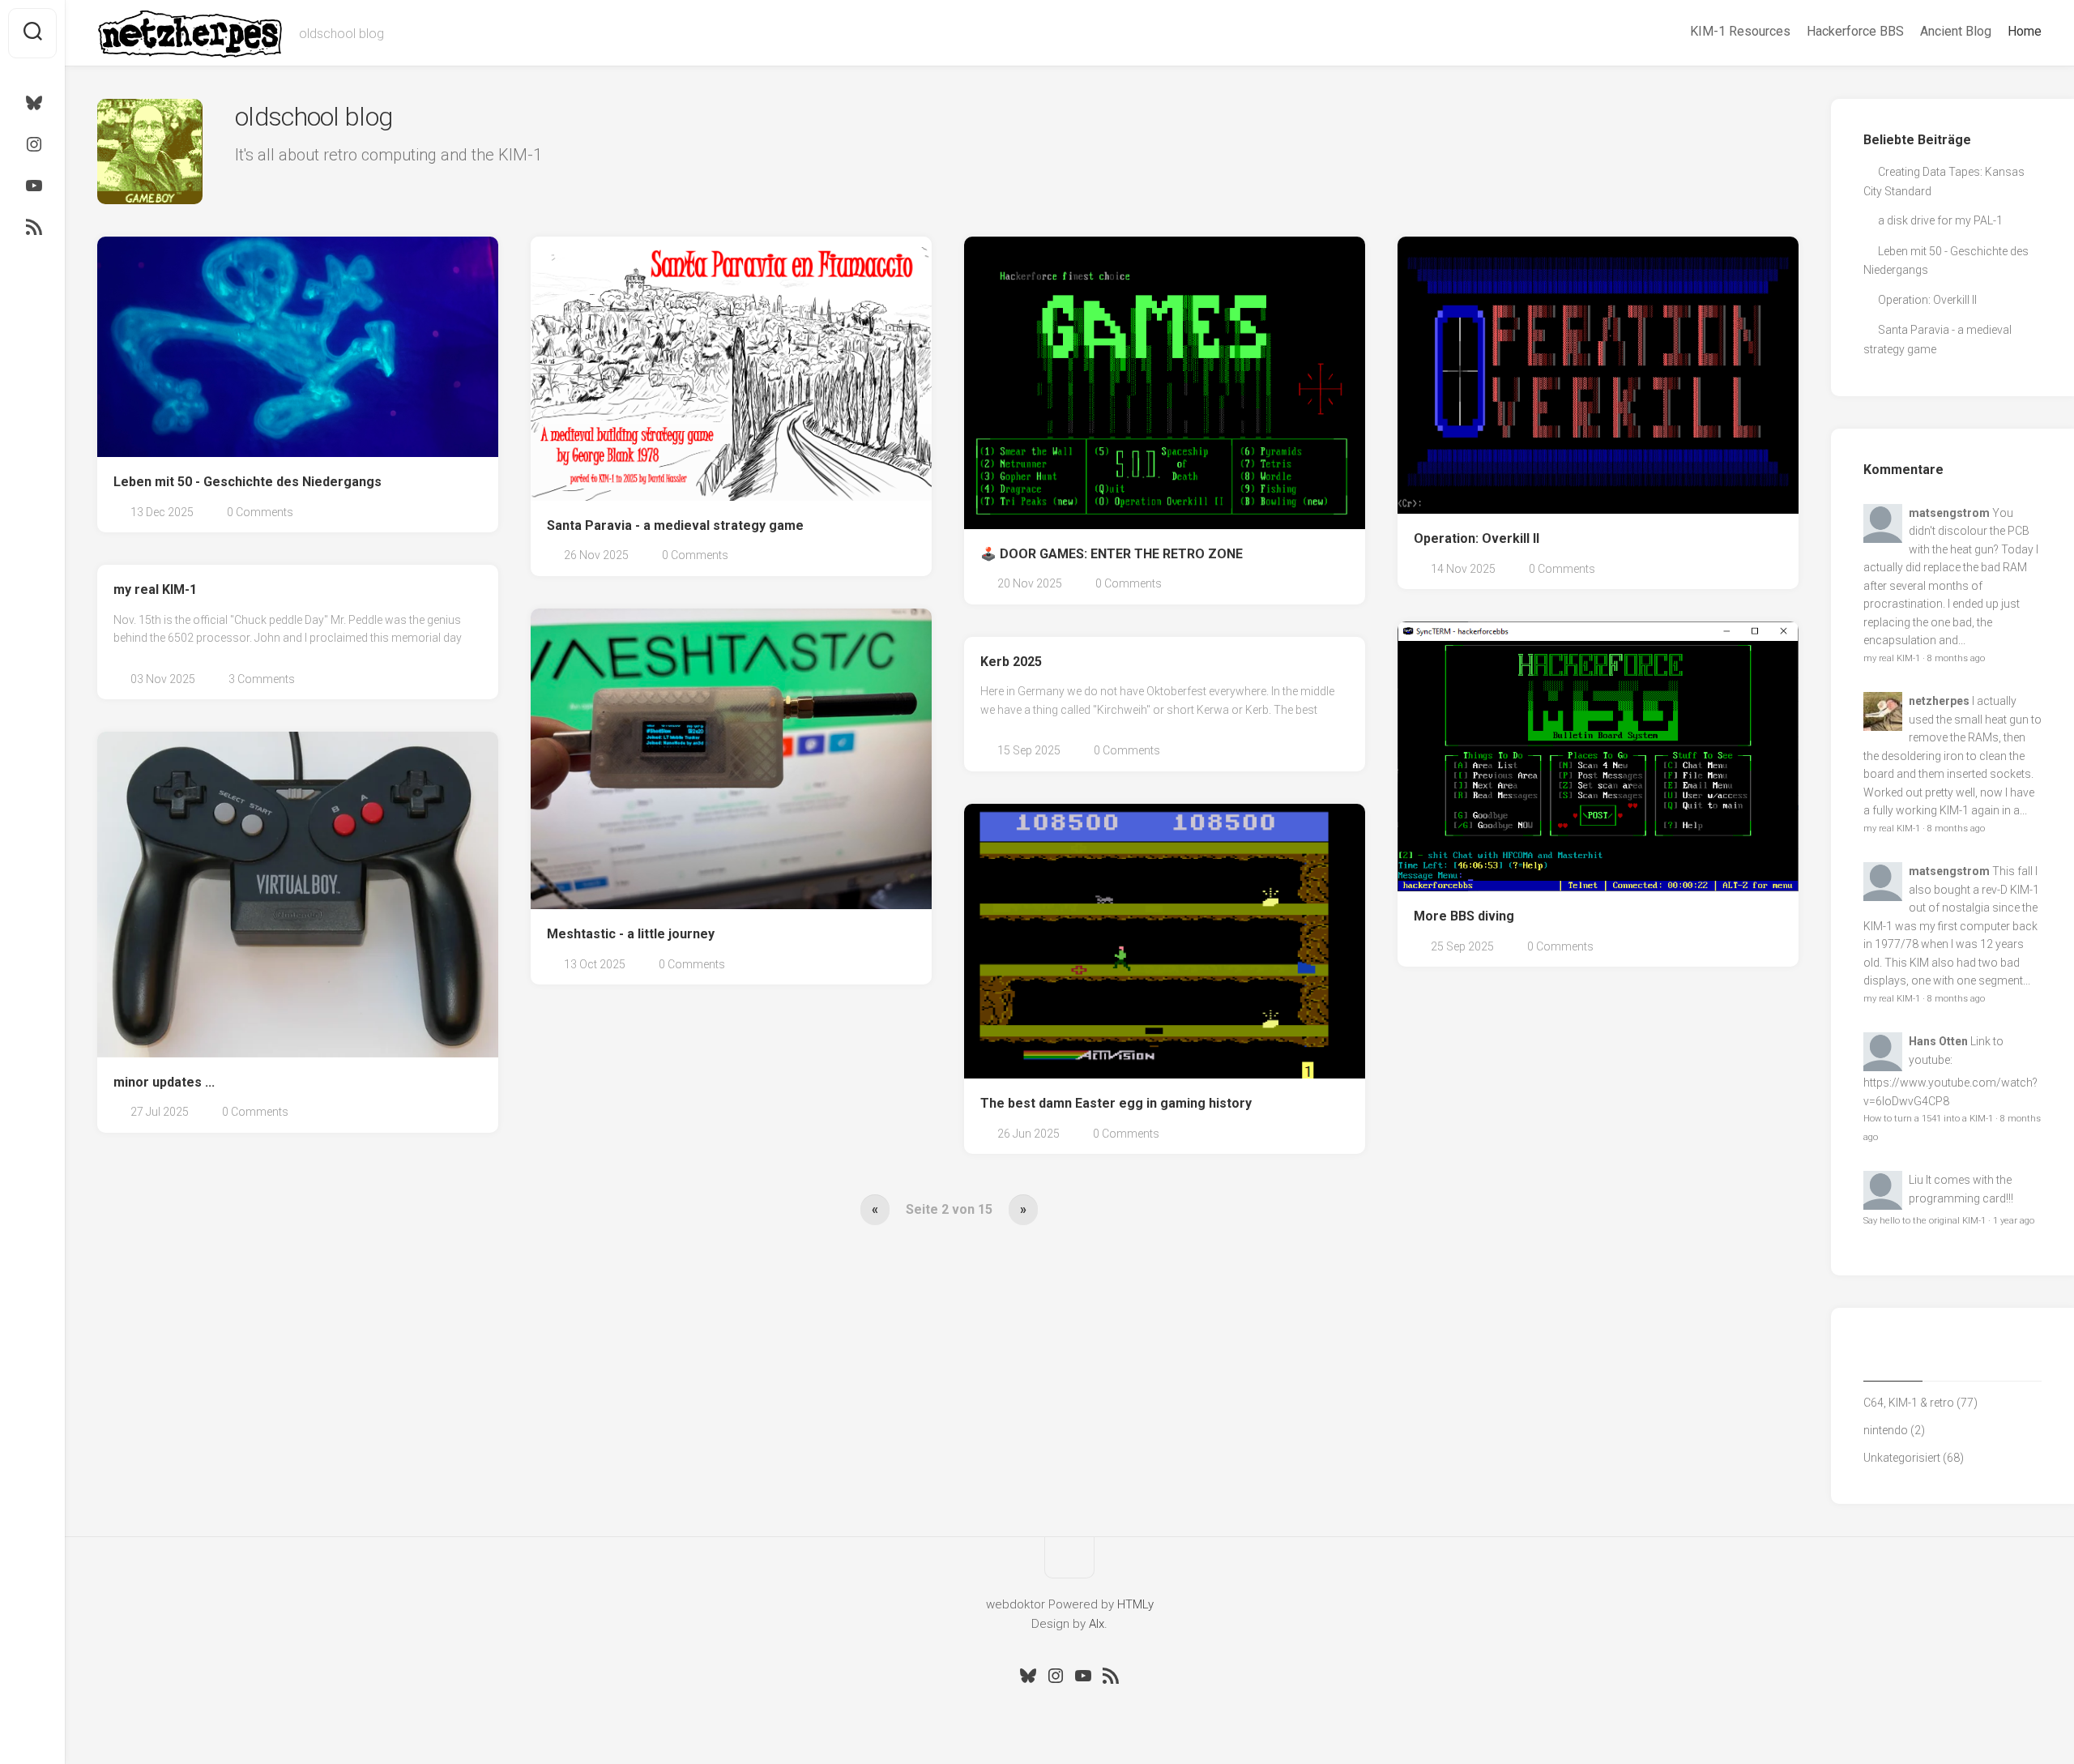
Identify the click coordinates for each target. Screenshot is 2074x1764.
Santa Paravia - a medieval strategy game (675, 525)
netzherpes (1939, 701)
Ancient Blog (1956, 31)
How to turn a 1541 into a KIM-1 (1928, 1119)
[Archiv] (1952, 1361)
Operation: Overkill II (1477, 538)
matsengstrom (1949, 513)
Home (2025, 31)
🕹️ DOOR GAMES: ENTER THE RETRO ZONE (1112, 554)
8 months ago (1956, 658)
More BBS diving (1464, 916)
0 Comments (260, 512)
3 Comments (262, 679)
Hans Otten (1938, 1041)
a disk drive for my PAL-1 (1940, 220)
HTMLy (1135, 1604)
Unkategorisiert (1902, 1458)
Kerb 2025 (1011, 662)
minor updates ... (164, 1082)
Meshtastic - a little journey (631, 934)
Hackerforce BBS (1855, 31)
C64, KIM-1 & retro (1909, 1403)
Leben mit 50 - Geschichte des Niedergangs (248, 482)
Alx (1097, 1624)
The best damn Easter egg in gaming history (1116, 1103)
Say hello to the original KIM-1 (1925, 1221)
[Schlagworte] (2012, 1361)
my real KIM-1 (155, 589)
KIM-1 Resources (1740, 31)
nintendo (1886, 1430)
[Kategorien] (1893, 1361)
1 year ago (2014, 1221)
